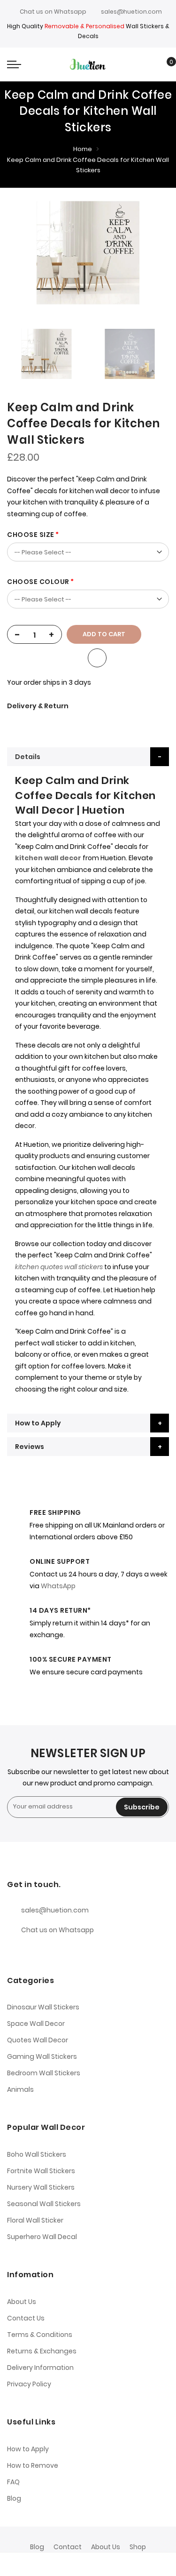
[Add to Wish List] (97, 658)
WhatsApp (58, 1586)
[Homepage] (109, 2564)
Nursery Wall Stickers (41, 2187)
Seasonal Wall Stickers (44, 2204)
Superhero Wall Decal (42, 2237)
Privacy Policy (29, 2384)
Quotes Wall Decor (38, 2040)
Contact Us (26, 2318)
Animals (20, 2089)
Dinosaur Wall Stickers (43, 2007)
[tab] (88, 757)
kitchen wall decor (48, 858)
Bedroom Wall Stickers (44, 2073)
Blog (14, 2498)
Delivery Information (40, 2368)
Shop (138, 2547)
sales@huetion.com (131, 12)
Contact (68, 2547)
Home (83, 149)
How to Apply (38, 1423)
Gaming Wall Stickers (42, 2056)
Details (28, 757)
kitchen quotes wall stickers (59, 1267)
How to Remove (33, 2465)
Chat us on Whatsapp (53, 12)
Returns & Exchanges (42, 2351)
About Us (22, 2302)
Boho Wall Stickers (37, 2154)
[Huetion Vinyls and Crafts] (88, 64)
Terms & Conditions (40, 2335)
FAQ (13, 2482)
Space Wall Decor (36, 2024)
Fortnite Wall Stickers (41, 2171)
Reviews (30, 1447)
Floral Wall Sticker (35, 2220)
